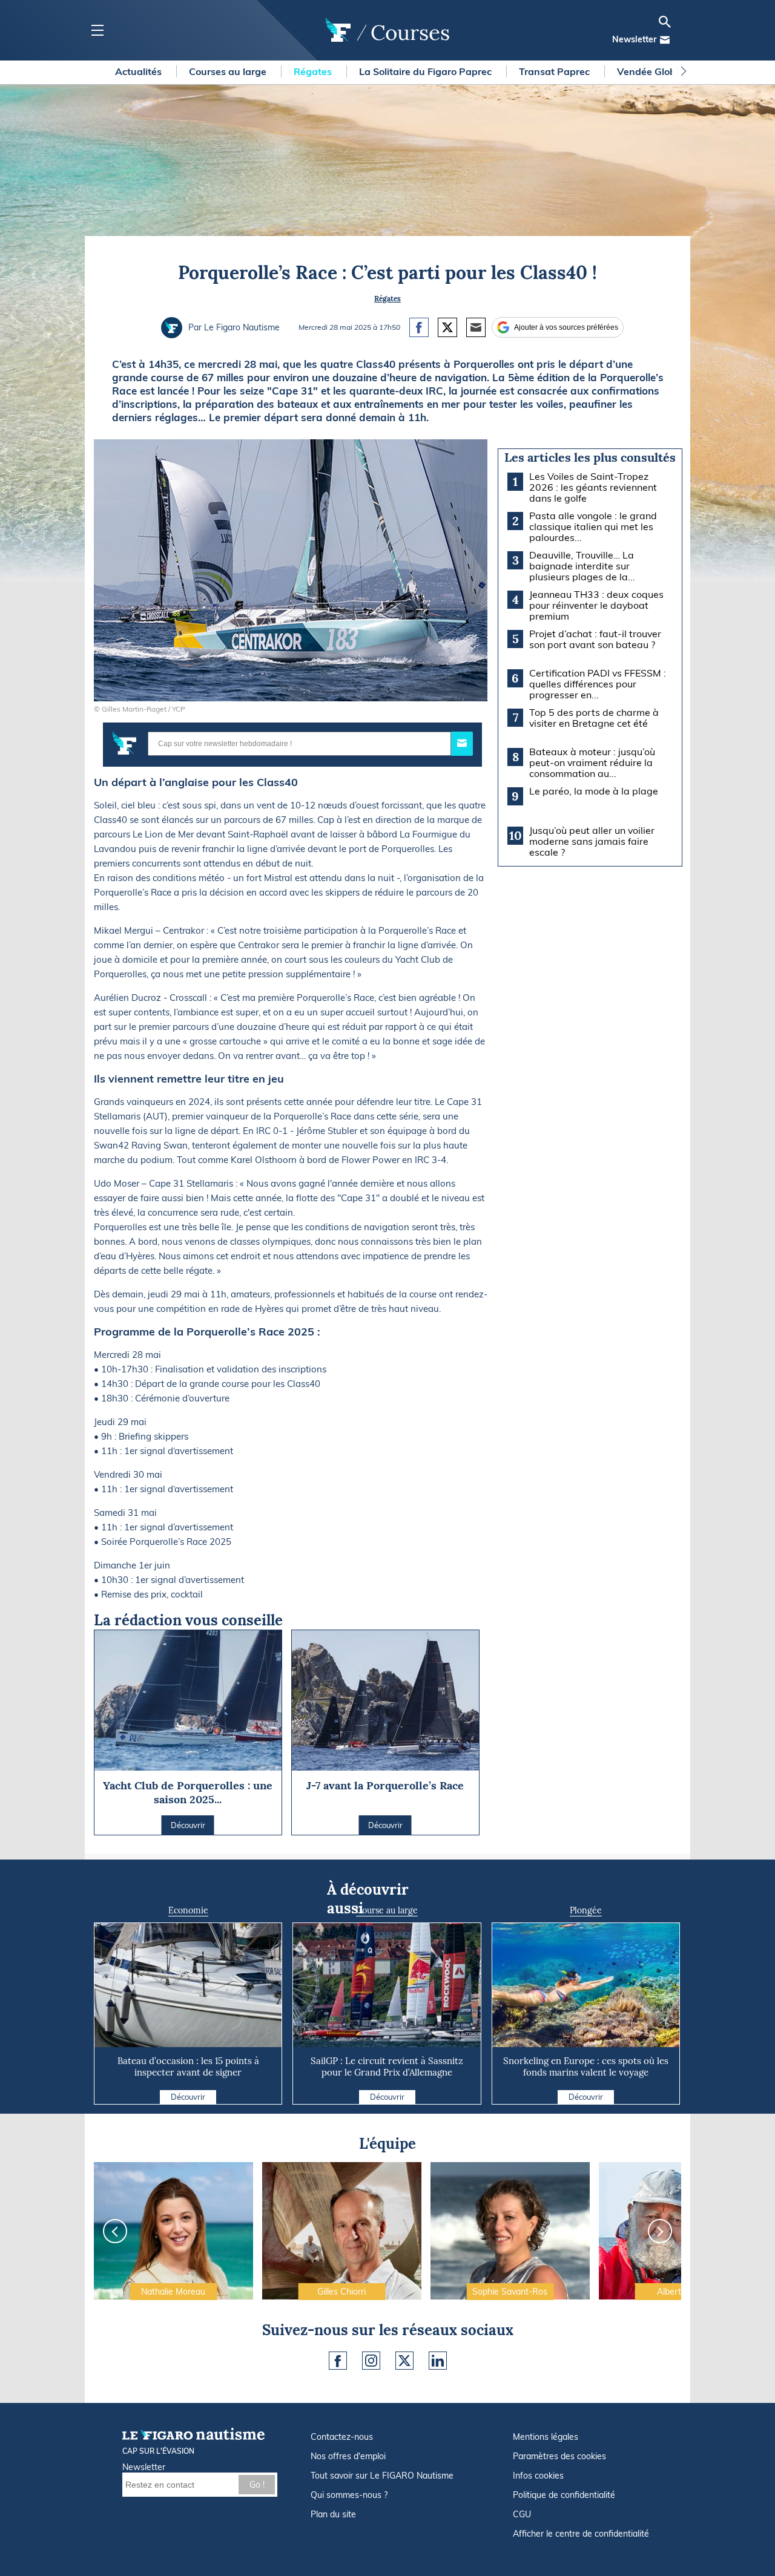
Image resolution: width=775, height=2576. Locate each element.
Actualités (140, 71)
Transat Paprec (556, 71)
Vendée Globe (650, 71)
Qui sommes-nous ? (349, 2495)
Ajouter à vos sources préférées (566, 327)
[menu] (97, 31)
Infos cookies (538, 2476)
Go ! (257, 2485)
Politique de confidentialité (564, 2495)
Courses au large (229, 71)
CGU (522, 2514)
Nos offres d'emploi (348, 2456)
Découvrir (188, 2097)
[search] (665, 22)
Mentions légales (546, 2437)
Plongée (586, 1910)
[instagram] (371, 2361)
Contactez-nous (342, 2437)
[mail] (665, 40)
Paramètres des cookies (559, 2456)
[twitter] (404, 2361)
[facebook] (338, 2361)
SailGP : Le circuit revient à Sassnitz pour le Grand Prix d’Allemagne (387, 2066)
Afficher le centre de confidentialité (581, 2534)
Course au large (387, 1910)
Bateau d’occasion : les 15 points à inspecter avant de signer (188, 2066)
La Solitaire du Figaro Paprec (427, 71)
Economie (188, 1910)
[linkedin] (438, 2361)
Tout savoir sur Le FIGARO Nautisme (382, 2476)
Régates (314, 71)
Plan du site (333, 2514)
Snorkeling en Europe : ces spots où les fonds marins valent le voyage (586, 2066)
